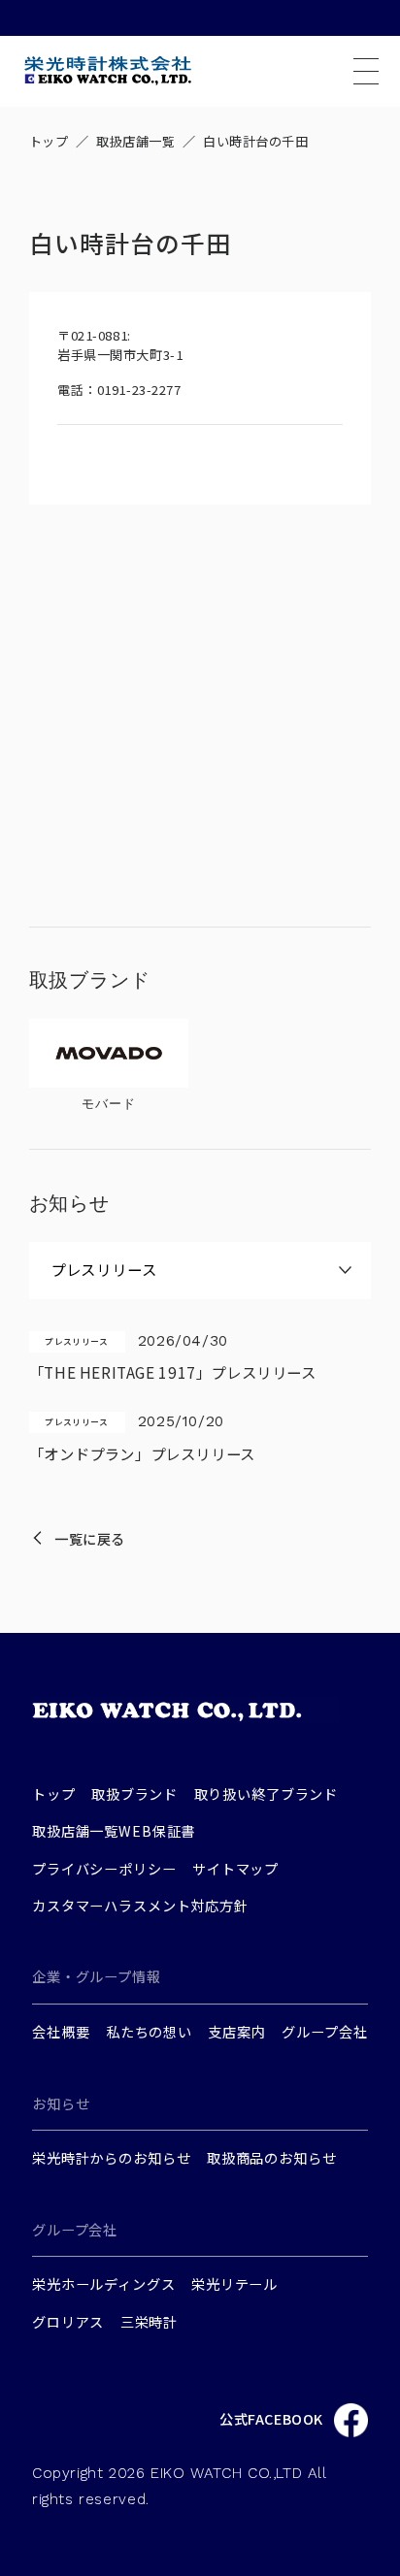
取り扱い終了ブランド (267, 1793)
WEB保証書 (157, 1830)
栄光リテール (234, 2283)
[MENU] (366, 71)
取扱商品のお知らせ (272, 2157)
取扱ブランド (134, 1793)
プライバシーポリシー (104, 1868)
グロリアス (68, 2321)
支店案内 (236, 2031)
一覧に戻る (90, 1538)
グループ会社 (324, 2031)
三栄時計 (149, 2321)
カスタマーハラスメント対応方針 (140, 1905)
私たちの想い (149, 2031)
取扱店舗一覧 (135, 141)
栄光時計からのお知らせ (111, 2157)
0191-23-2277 (139, 390)
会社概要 (61, 2031)
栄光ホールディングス (104, 2283)
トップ (49, 141)
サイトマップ (235, 1868)
